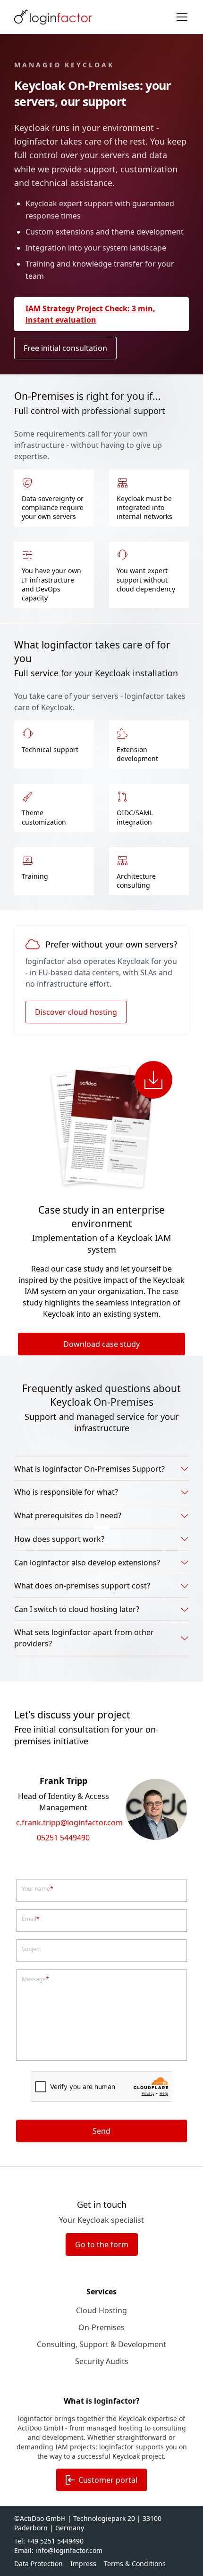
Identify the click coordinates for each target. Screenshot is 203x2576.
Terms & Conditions (135, 2564)
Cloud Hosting (101, 2310)
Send (101, 2131)
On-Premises (101, 2327)
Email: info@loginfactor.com (58, 2550)
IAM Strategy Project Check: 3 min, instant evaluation (90, 314)
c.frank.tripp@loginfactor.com (63, 1823)
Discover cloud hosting (76, 1012)
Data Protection (38, 2564)
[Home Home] (53, 17)
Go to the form (102, 2244)
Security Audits (102, 2361)
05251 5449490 (63, 1838)
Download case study (101, 1344)
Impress (83, 2564)
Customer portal (108, 2480)
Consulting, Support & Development (101, 2344)
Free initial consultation (65, 348)
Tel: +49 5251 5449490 (49, 2541)
